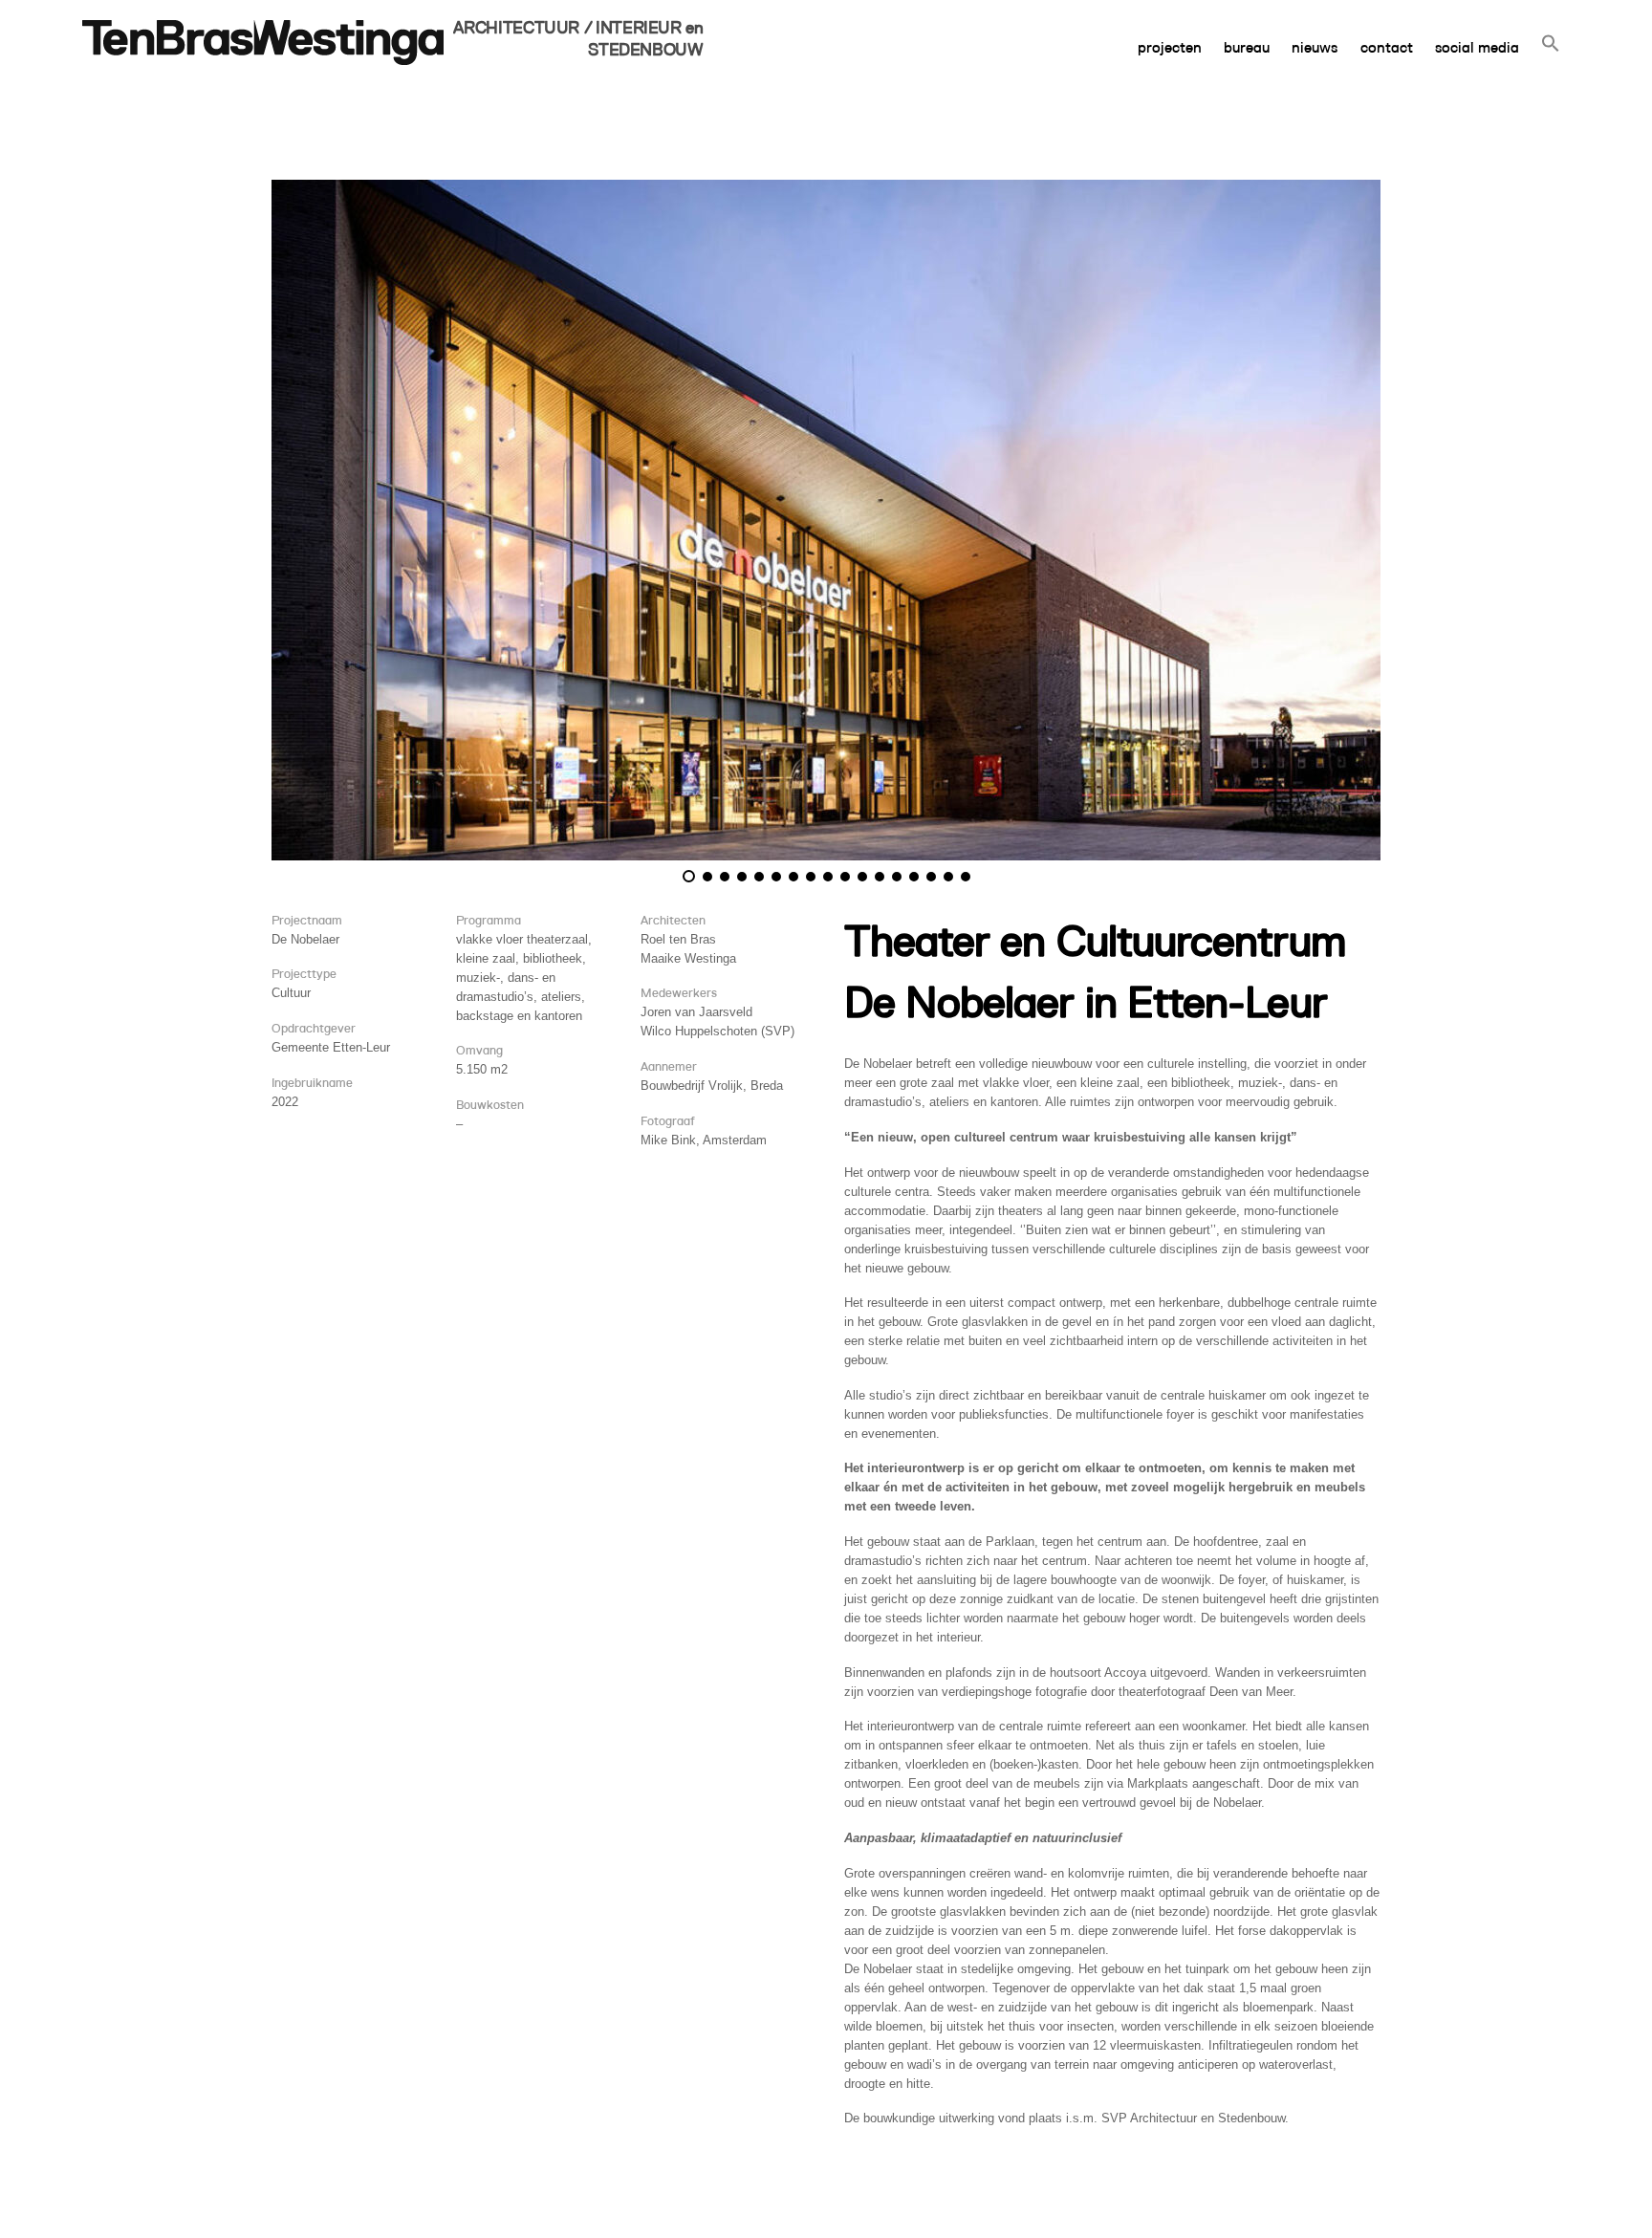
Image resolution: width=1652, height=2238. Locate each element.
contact (1387, 48)
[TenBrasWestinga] (263, 63)
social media (1477, 48)
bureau (1247, 48)
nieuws (1315, 48)
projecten (1170, 48)
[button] (1550, 33)
